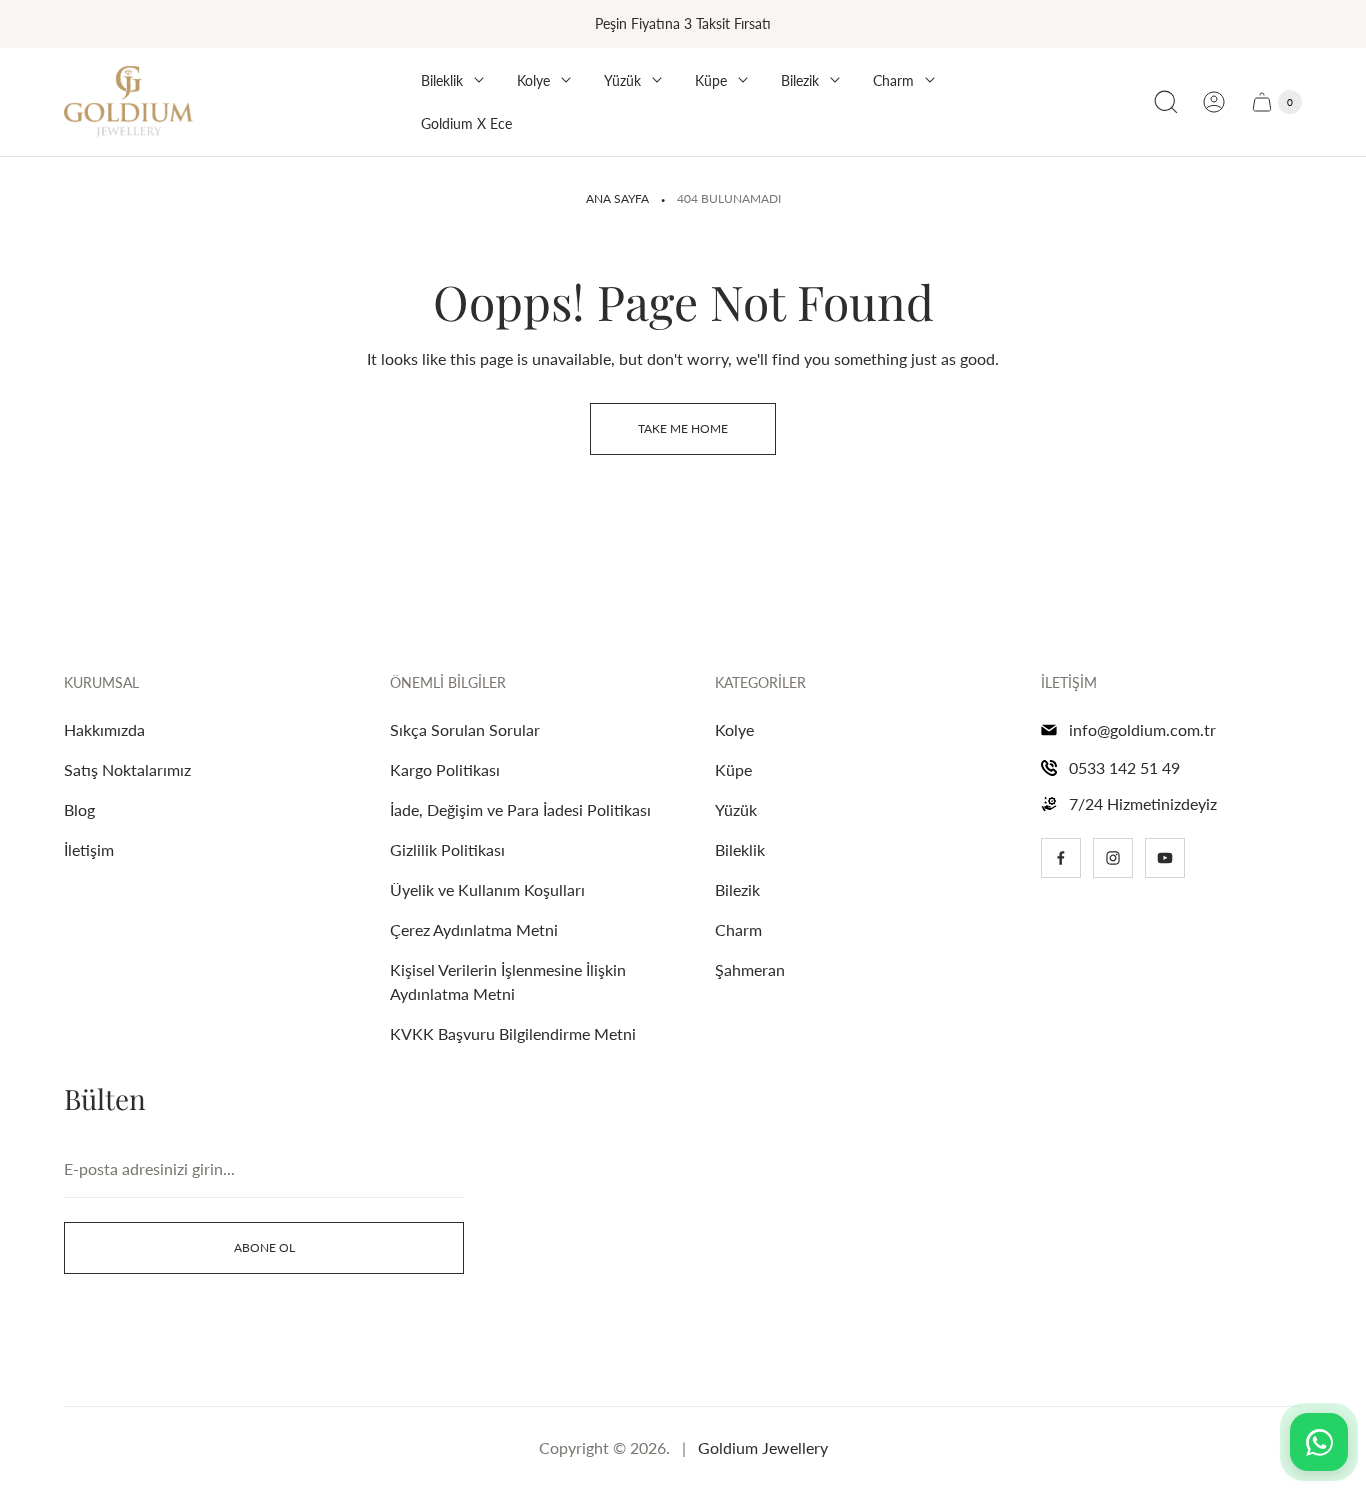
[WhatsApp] (1319, 1442)
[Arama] (1166, 102)
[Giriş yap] (1214, 102)
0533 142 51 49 (1124, 767)
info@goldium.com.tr (1142, 729)
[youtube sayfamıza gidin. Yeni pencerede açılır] (1165, 858)
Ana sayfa (617, 198)
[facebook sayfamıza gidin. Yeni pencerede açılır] (1061, 858)
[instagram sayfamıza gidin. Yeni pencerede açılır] (1113, 858)
